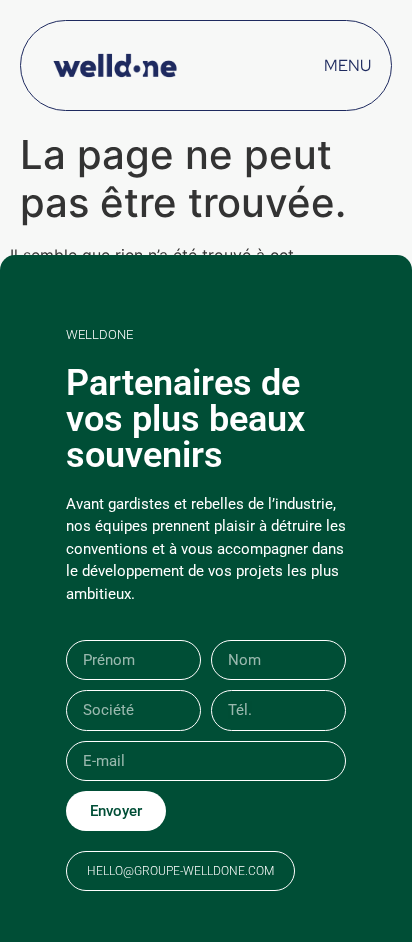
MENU (347, 65)
